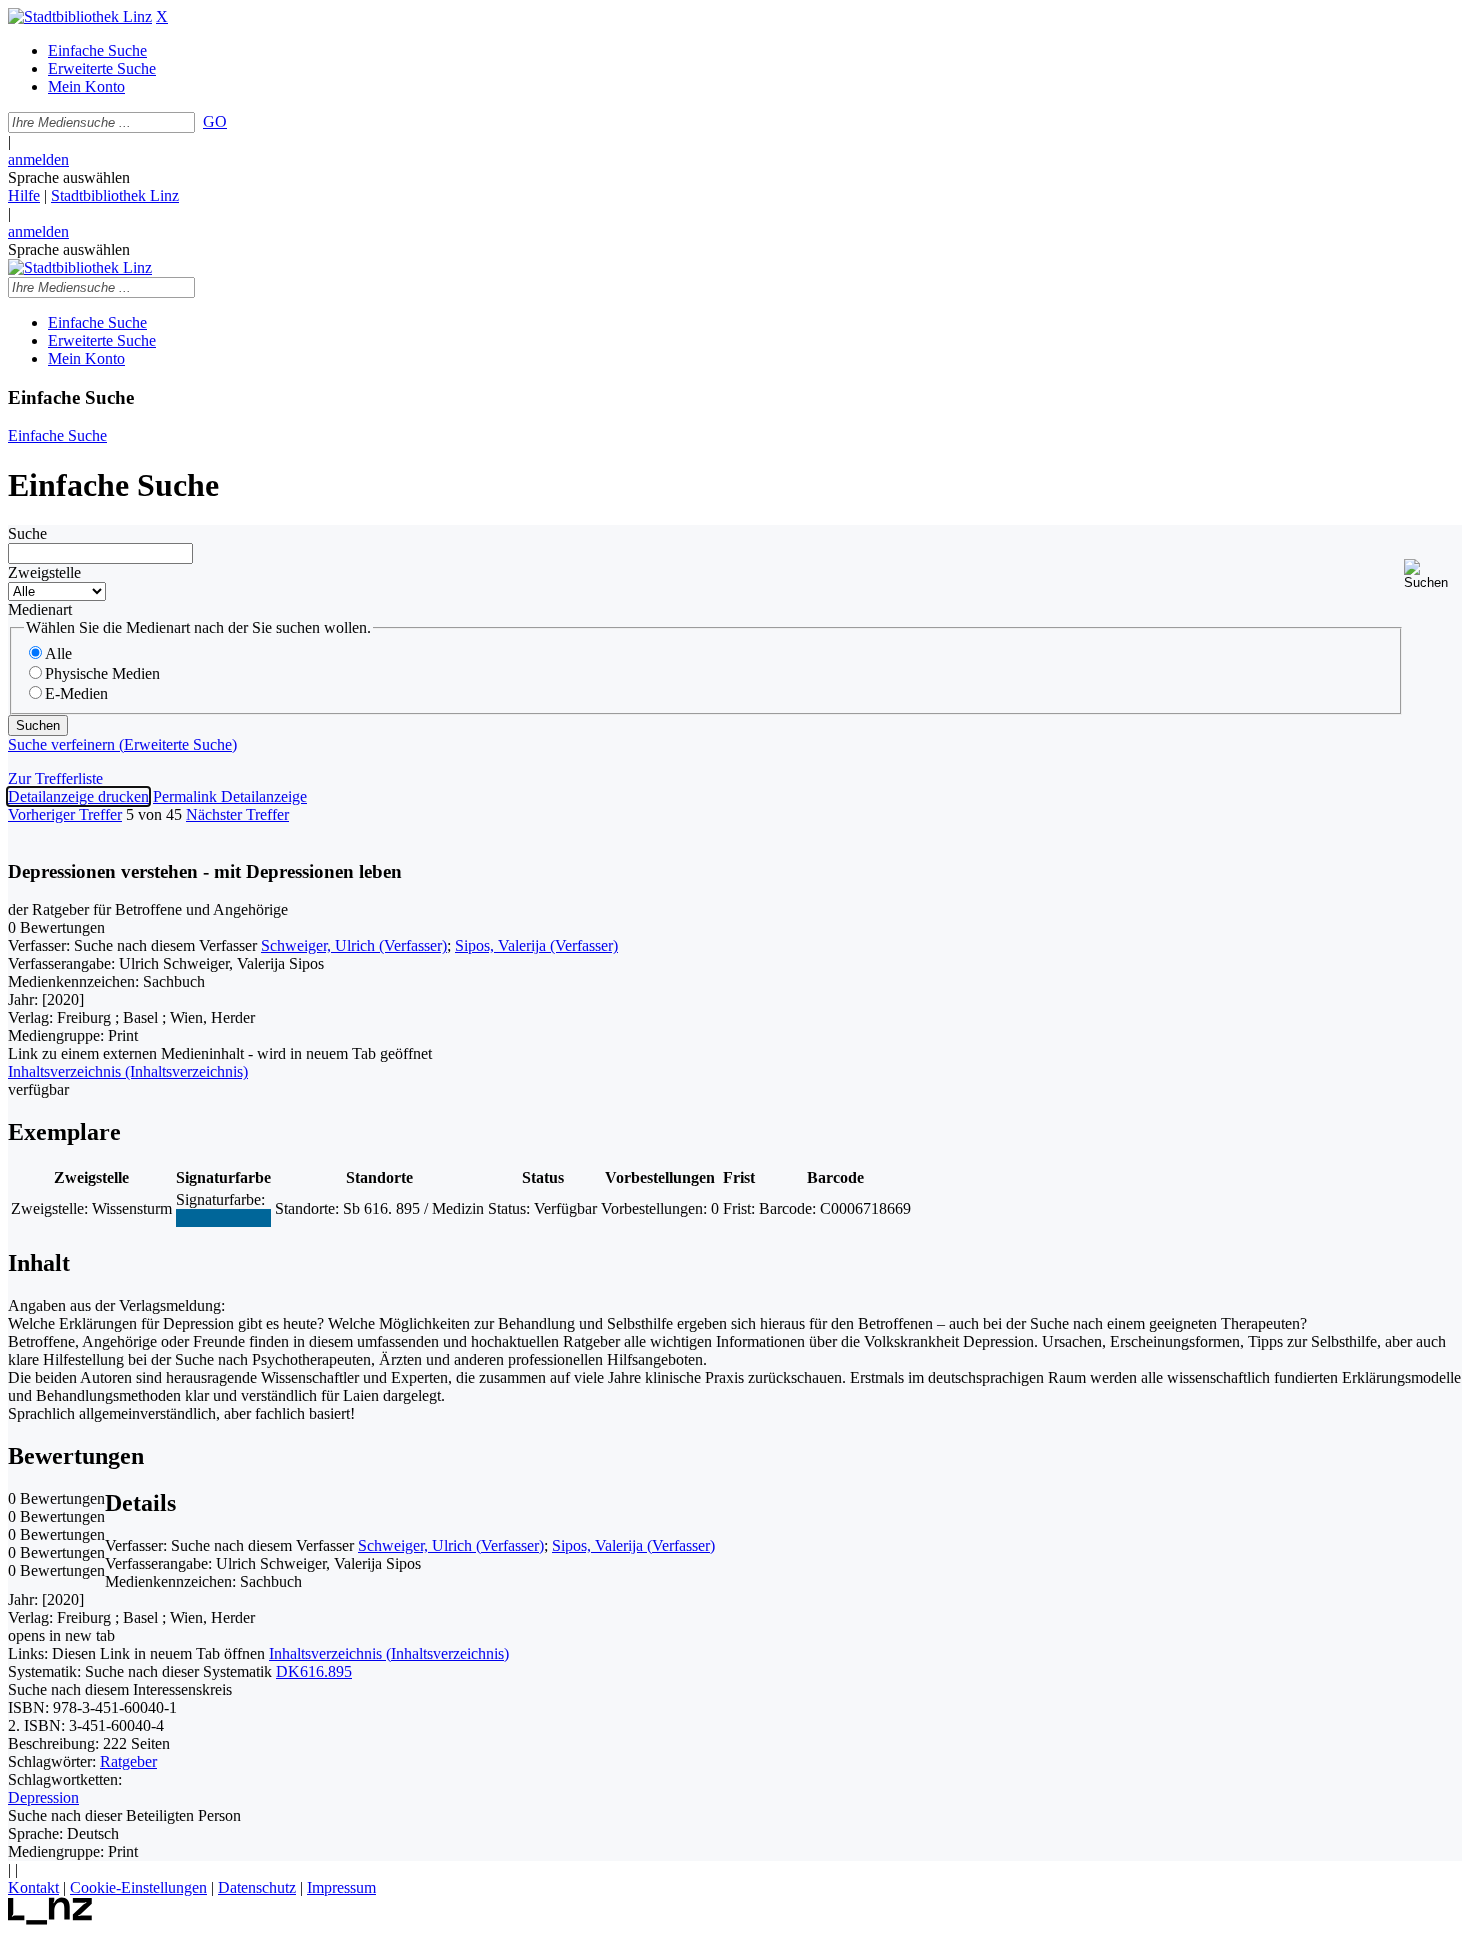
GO (215, 121)
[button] (1433, 574)
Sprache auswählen (69, 177)
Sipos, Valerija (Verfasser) (536, 945)
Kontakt (33, 1887)
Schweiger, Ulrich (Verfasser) (354, 945)
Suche (27, 533)
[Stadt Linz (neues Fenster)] (50, 1919)
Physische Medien (102, 673)
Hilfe (24, 195)
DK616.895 (314, 1671)
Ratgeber (128, 1761)
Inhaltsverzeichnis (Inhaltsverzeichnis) (389, 1653)
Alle (58, 653)
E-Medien (76, 693)
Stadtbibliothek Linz (115, 195)
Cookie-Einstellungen (138, 1887)
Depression (43, 1797)
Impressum (341, 1887)
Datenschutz (257, 1887)
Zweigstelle (44, 572)
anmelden (38, 159)
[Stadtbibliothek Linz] (80, 16)
